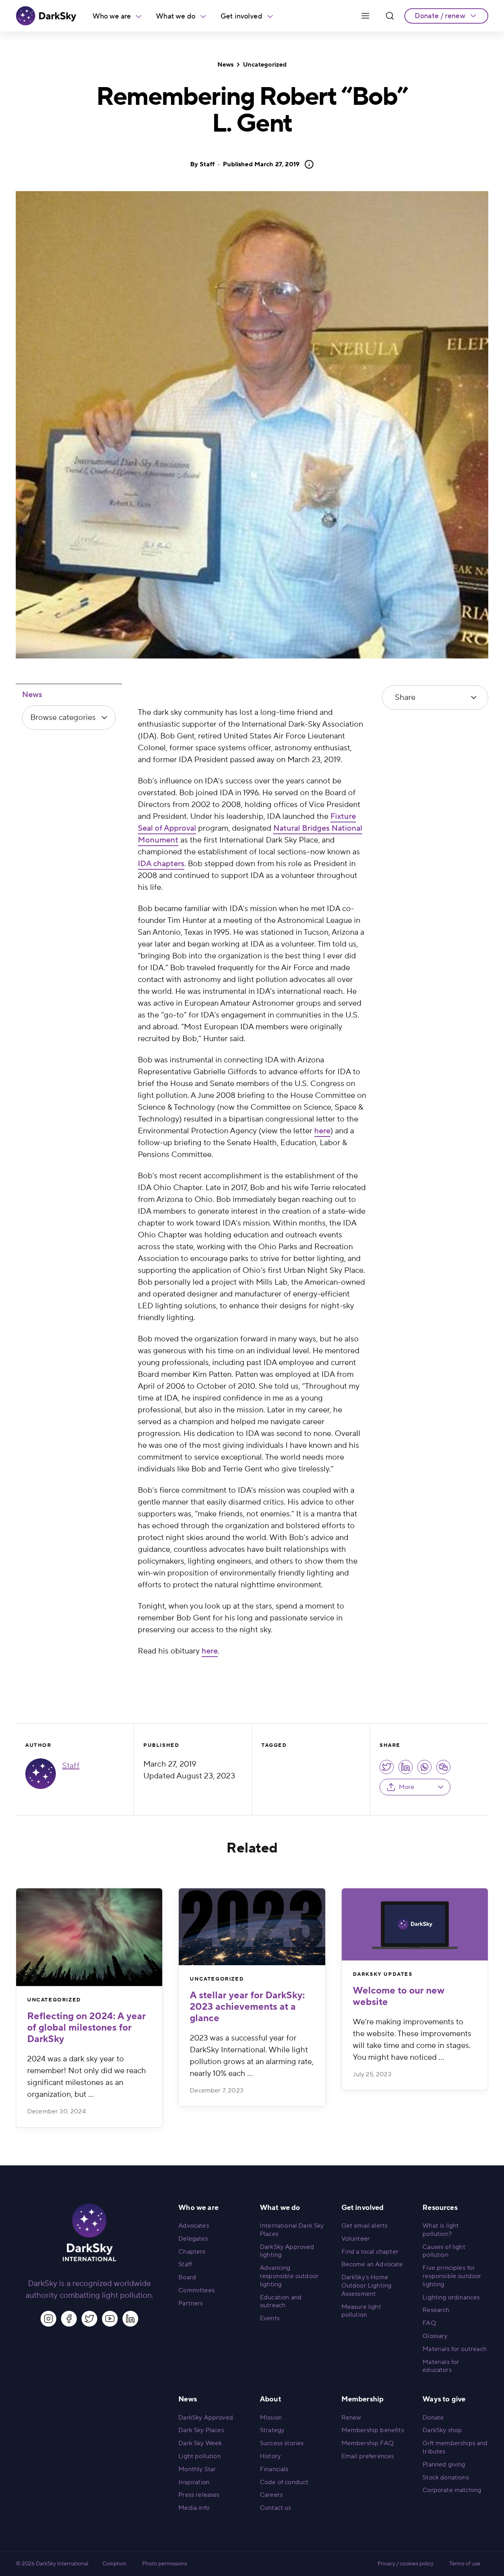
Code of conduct (284, 2482)
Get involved (241, 16)
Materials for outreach (455, 2349)
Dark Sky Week (200, 2443)
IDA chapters (161, 864)
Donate (433, 2418)
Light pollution (199, 2456)
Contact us (276, 2508)
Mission (271, 2418)
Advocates (194, 2226)
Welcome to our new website (399, 1996)
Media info (194, 2508)
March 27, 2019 (261, 164)
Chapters (192, 2252)
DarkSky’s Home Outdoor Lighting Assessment (367, 2286)
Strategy (272, 2430)
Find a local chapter (370, 2252)
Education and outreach (281, 2302)
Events (270, 2318)
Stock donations (446, 2477)
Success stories (282, 2443)
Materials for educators (441, 2366)
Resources (440, 2208)
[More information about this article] (307, 164)
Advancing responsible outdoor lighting (289, 2276)
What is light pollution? (441, 2230)
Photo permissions (165, 2564)
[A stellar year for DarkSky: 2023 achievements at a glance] (252, 1927)
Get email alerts (365, 2226)
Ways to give (444, 2399)
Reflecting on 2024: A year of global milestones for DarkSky (86, 2028)
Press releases (199, 2495)
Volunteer (356, 2239)
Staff (207, 164)
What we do (176, 16)
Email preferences (368, 2456)
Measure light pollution (361, 2311)
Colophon (114, 2564)
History (270, 2456)
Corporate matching (452, 2490)
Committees (196, 2290)
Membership (363, 2399)
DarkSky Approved (206, 2418)
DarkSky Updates (383, 1974)
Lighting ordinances (451, 2297)
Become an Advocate (372, 2264)
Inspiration (194, 2482)
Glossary (435, 2336)
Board (187, 2277)
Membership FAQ (367, 2443)
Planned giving (444, 2464)
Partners (191, 2303)
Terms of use (465, 2564)
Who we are (112, 16)
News (226, 65)
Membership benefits (373, 2430)
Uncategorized (265, 65)
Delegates (193, 2239)
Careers (271, 2495)
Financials (274, 2469)
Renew (351, 2418)
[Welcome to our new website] (415, 1924)
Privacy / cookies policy (406, 2564)
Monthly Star (197, 2469)
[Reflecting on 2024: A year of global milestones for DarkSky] (89, 1937)
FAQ (429, 2323)
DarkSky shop (442, 2430)
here (322, 1131)
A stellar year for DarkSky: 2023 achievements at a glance (247, 2007)
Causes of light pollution (444, 2251)
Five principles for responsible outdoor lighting (452, 2276)
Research (436, 2310)
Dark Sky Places (201, 2430)
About (271, 2399)
